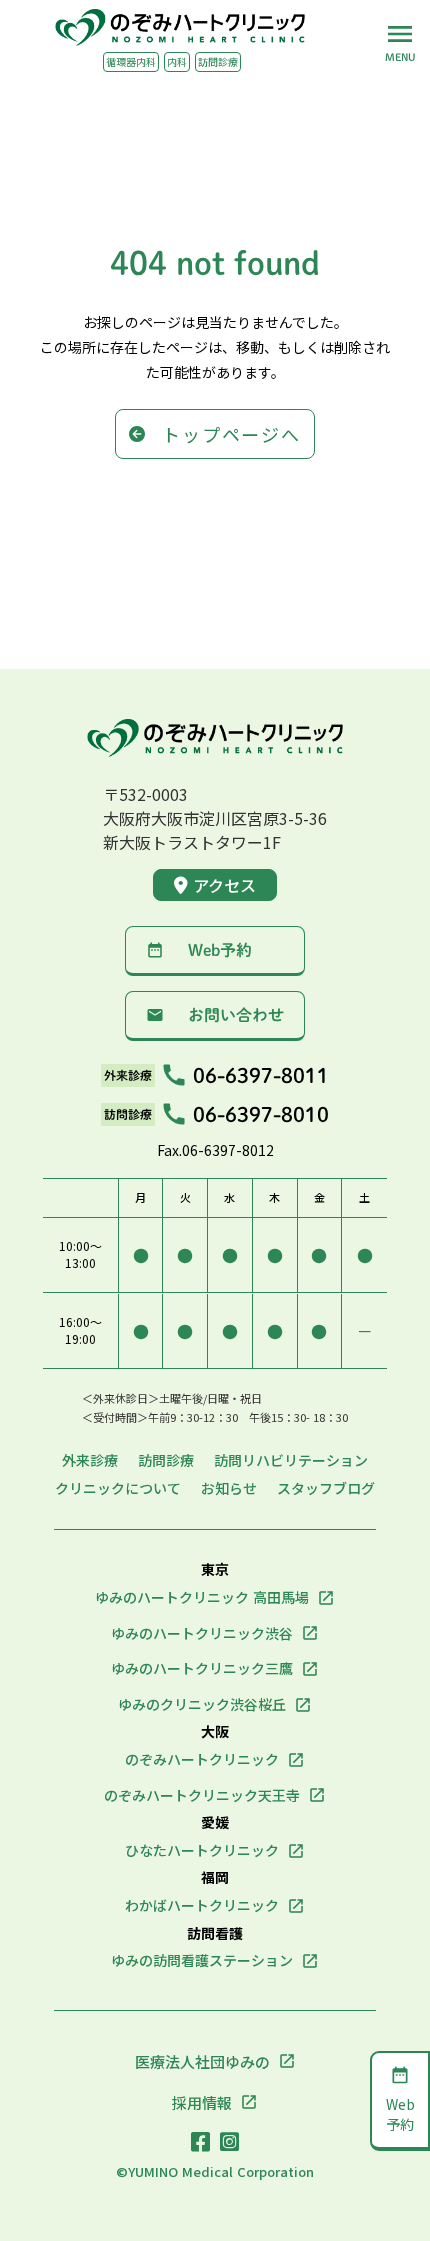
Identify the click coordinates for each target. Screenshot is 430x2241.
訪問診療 (166, 1460)
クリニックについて (118, 1488)
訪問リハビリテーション (291, 1460)
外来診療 (90, 1460)
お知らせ (229, 1488)
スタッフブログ (326, 1488)
